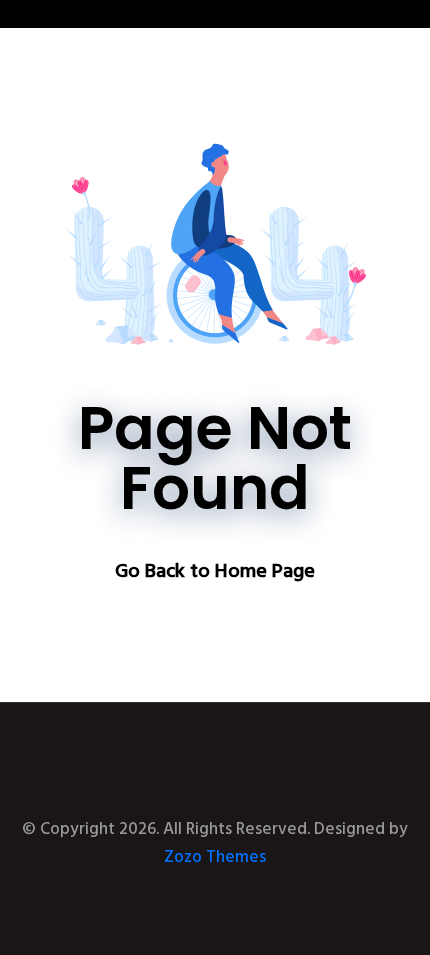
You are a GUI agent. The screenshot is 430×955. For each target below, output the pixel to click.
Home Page (265, 572)
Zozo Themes (215, 857)
